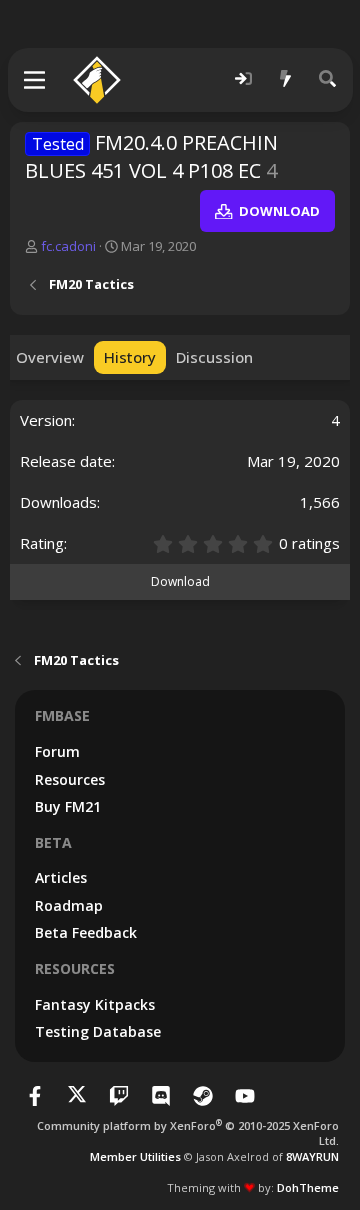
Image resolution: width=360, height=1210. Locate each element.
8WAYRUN (312, 1156)
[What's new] (286, 79)
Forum (57, 751)
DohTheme (308, 1187)
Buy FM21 (68, 806)
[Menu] (35, 80)
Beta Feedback (86, 932)
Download (180, 581)
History (130, 357)
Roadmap (69, 905)
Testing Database (98, 1031)
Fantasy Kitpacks (95, 1004)
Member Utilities (135, 1156)
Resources (70, 779)
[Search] (328, 79)
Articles (61, 877)
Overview (50, 357)
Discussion (214, 357)
